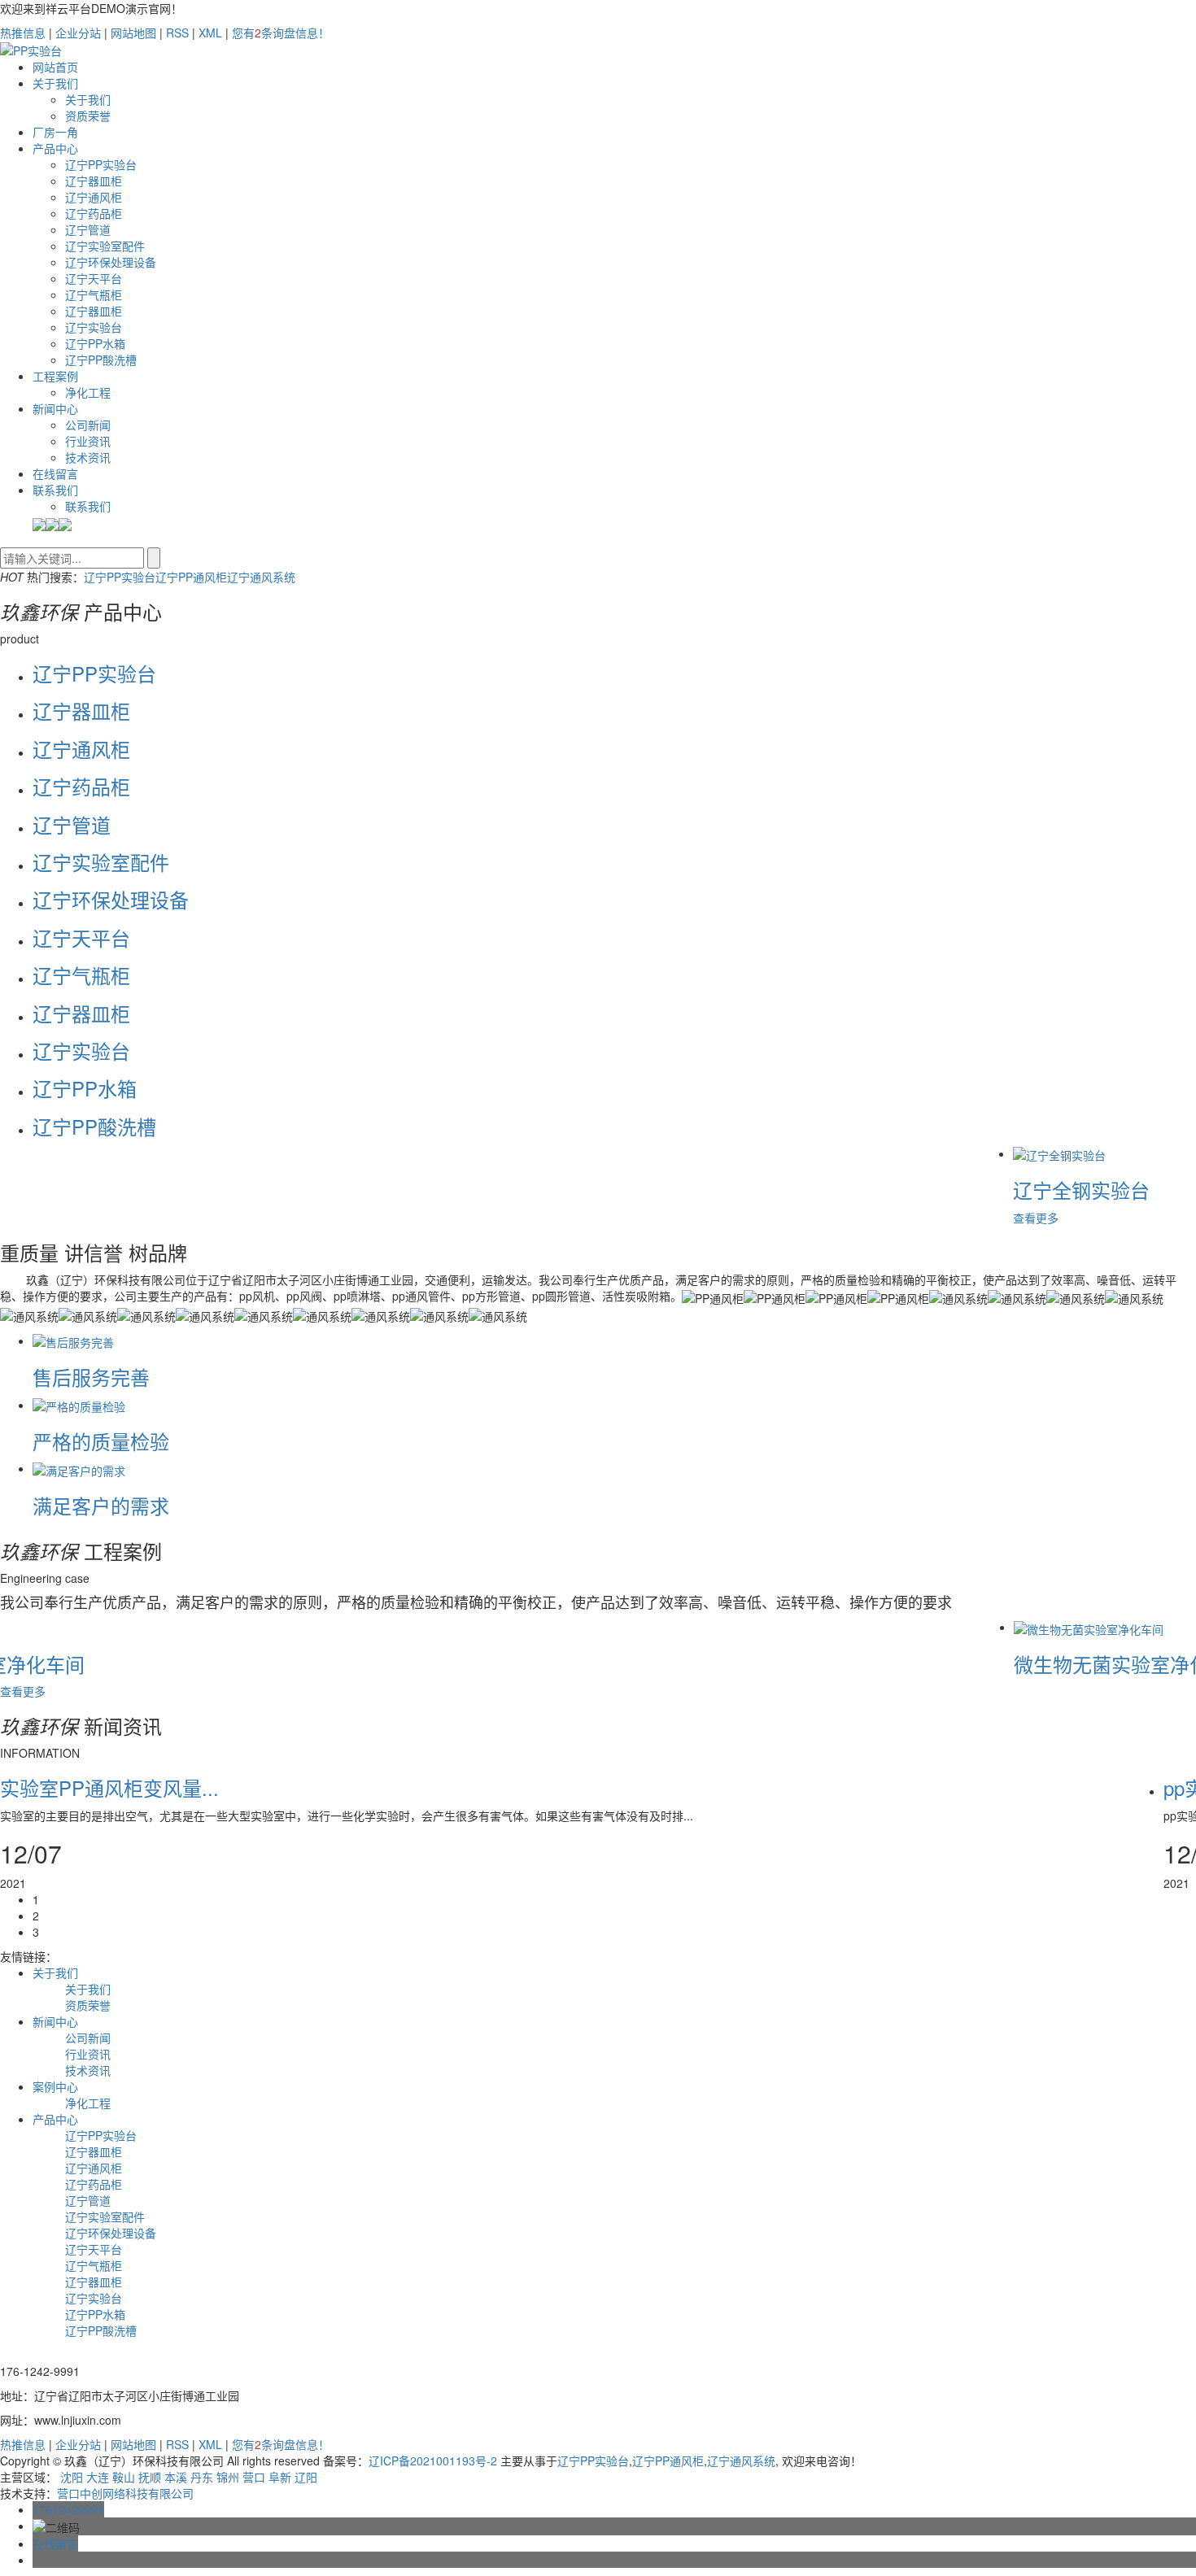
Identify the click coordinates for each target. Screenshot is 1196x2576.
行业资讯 (88, 441)
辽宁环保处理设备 (111, 262)
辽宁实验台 (94, 327)
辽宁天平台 (94, 278)
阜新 (280, 2477)
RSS (177, 33)
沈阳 (72, 2477)
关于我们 (55, 83)
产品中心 (55, 148)
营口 (254, 2477)
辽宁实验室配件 (105, 246)
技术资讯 (88, 457)
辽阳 (306, 2477)
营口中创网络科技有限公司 (125, 2493)
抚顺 (150, 2477)
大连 (98, 2477)
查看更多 (1024, 1218)
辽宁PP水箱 (95, 343)
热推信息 (23, 33)
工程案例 (55, 376)
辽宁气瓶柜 (94, 294)
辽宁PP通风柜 (191, 577)
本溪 (176, 2477)
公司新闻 (88, 425)
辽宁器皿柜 (94, 181)
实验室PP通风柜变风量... (109, 1787)
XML (210, 33)
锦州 (228, 2477)
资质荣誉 (88, 116)
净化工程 (88, 392)
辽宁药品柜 (94, 213)
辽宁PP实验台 (101, 164)
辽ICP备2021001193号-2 (433, 2460)
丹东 (202, 2477)
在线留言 (55, 473)
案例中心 (55, 2086)
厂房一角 (55, 132)
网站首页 (55, 67)
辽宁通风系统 (261, 577)
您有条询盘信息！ (281, 33)
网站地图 (133, 33)
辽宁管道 (88, 229)
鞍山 (124, 2477)
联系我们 (55, 490)
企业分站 (78, 33)
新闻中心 (55, 408)
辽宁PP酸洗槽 (101, 360)
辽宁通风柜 (94, 197)
